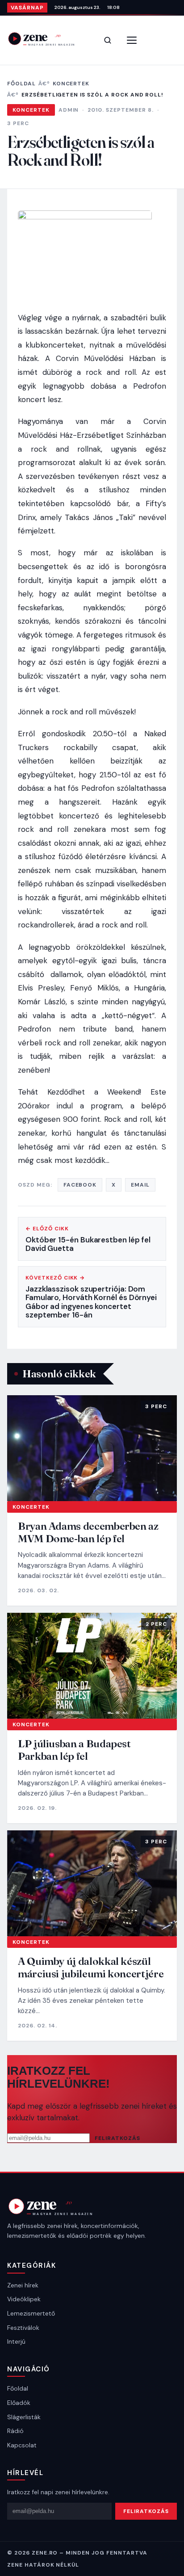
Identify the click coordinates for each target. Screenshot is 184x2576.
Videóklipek (24, 2299)
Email (140, 1185)
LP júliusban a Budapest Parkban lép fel (74, 1750)
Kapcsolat (22, 2445)
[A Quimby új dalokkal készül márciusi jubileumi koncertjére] (92, 1884)
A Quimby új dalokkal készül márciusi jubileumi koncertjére (91, 1967)
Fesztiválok (23, 2328)
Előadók (19, 2403)
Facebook (80, 1185)
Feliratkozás (117, 2138)
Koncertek (71, 84)
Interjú (16, 2341)
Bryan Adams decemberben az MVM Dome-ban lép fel (88, 1532)
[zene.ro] (47, 39)
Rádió (15, 2431)
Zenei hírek (23, 2285)
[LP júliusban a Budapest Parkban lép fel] (92, 1666)
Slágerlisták (24, 2417)
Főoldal (21, 84)
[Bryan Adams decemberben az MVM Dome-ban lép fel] (92, 1448)
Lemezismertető (31, 2313)
